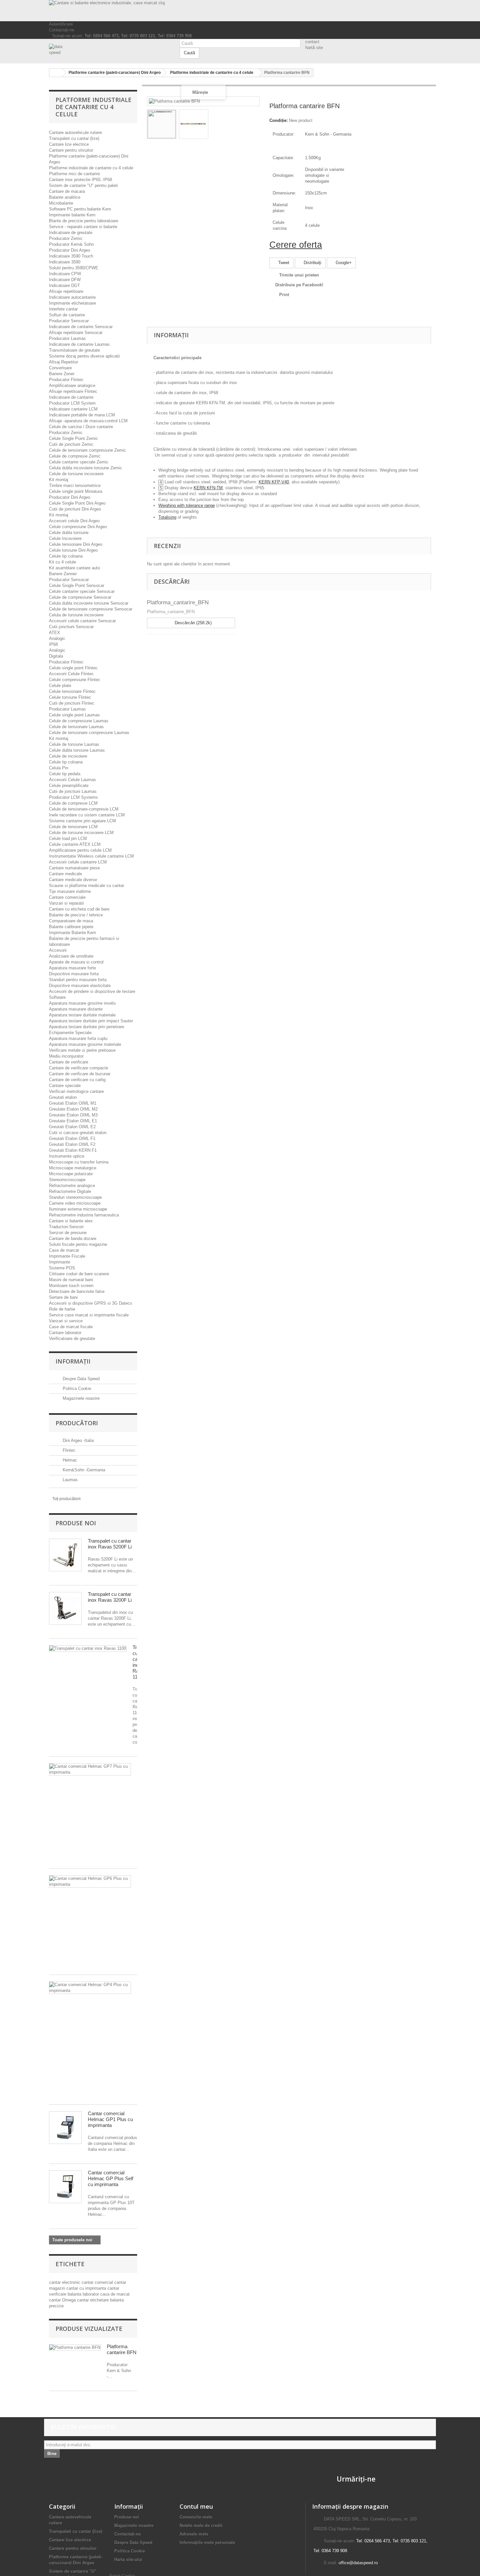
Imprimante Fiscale (67, 1256)
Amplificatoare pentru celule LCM (80, 850)
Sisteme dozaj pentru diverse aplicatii (84, 356)
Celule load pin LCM (68, 838)
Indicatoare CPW (65, 274)
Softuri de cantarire (67, 315)
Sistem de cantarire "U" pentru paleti (83, 185)
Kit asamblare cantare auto (74, 568)
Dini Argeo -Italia (78, 1440)
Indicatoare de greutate (71, 233)
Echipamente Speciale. (71, 1033)
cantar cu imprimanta (87, 2288)
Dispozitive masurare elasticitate (80, 986)
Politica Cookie (76, 1388)
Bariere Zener (62, 374)
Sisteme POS (62, 1268)
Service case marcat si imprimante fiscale (89, 1315)
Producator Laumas (67, 338)
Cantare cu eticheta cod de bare (79, 909)
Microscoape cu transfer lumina (79, 1162)
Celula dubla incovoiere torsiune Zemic (86, 468)
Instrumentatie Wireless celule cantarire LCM (91, 856)
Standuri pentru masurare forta (78, 980)
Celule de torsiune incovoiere (76, 474)
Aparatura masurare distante (76, 1009)
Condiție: (279, 120)
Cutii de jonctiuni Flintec (72, 703)
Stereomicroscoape (67, 1180)
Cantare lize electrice (69, 144)
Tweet (283, 263)
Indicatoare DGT (64, 285)
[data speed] (109, 50)
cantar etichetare (94, 2300)
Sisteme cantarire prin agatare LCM (82, 821)
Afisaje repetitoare (66, 291)
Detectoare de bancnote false (77, 1291)
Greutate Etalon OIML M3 (73, 1115)
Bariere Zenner (63, 574)
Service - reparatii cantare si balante (83, 227)
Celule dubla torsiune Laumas (77, 750)
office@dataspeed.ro (358, 2563)
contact (312, 42)
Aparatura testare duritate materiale (82, 1015)
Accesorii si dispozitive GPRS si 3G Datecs (91, 1303)
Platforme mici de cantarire (74, 174)
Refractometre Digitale (70, 1191)
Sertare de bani (63, 1297)
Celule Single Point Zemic (73, 438)
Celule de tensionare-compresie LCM (84, 809)
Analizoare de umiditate (71, 956)
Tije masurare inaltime (70, 891)
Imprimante (60, 1262)
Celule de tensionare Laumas (76, 727)
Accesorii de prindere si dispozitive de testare (92, 991)
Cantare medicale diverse (73, 880)
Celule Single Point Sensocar (77, 585)
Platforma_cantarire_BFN (178, 602)
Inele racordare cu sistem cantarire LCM (87, 815)
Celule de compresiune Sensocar (80, 597)
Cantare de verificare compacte (79, 1068)
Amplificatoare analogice (72, 385)
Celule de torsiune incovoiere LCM (81, 833)
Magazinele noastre (80, 1398)
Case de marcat (64, 1250)
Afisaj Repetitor (64, 362)
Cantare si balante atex (71, 1221)
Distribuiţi (312, 263)
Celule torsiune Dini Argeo (73, 550)
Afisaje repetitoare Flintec (73, 391)
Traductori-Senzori (66, 1227)
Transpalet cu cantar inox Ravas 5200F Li (110, 1544)
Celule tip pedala (65, 774)
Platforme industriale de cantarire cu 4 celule (91, 168)
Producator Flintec (66, 380)
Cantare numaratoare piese (74, 868)
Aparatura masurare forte (72, 968)
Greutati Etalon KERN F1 (73, 1150)
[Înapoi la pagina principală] (56, 73)
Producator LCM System (72, 403)
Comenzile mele (196, 2517)
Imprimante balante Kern (72, 215)
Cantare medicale (65, 874)
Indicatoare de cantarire (71, 397)
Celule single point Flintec (73, 668)
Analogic (57, 638)
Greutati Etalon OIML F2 (72, 1144)
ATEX (55, 633)
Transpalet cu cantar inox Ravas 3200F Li (110, 1597)
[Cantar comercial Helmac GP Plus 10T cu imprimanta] (65, 2187)
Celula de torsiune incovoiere (76, 615)
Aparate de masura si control (76, 962)
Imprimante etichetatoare (72, 303)
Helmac (69, 1460)
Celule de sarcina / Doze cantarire (81, 427)
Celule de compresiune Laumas (79, 721)
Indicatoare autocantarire (72, 297)
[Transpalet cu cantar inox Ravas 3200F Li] (65, 1608)
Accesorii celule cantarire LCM (78, 862)
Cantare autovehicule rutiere (75, 133)
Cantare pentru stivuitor (71, 150)
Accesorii (58, 950)
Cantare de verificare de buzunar (80, 1074)
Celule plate (60, 686)
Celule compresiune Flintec (75, 680)
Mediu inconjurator (66, 1056)
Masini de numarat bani (71, 1280)
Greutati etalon (63, 1097)
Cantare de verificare (69, 1062)
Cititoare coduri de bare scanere (79, 1274)
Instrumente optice (67, 1156)
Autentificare (61, 24)
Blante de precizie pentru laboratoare (84, 221)
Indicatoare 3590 (65, 262)
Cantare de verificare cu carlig (77, 1080)
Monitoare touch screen (71, 1286)
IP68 (53, 644)
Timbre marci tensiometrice (75, 485)
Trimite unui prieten (299, 275)
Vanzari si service (66, 1321)
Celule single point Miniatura (76, 491)
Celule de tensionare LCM (73, 827)
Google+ (343, 263)
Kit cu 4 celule (63, 562)
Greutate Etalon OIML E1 (73, 1121)
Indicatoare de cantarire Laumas (79, 344)
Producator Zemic (66, 238)
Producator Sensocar (69, 321)
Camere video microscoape (75, 1203)
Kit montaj (59, 480)
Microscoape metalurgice (73, 1168)
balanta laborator (84, 2294)
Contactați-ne (62, 30)
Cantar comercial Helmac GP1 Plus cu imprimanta (110, 2119)
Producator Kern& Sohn (71, 244)
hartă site (314, 48)
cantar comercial (98, 2282)
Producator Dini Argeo (70, 250)
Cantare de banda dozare (73, 1238)
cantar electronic (65, 2282)
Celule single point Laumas (74, 715)
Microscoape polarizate (71, 1174)
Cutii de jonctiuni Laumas (73, 791)
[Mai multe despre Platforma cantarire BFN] (75, 2348)
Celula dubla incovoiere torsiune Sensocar (89, 603)
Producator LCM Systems (73, 797)
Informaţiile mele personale (207, 2543)
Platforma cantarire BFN (122, 2349)
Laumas (70, 1480)
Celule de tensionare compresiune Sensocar (91, 609)
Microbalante (61, 203)
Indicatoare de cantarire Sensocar (81, 327)
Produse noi (76, 1523)
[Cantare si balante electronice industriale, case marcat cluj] (240, 11)
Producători (77, 1423)
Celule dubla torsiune (69, 533)
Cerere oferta (296, 245)
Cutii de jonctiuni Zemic (71, 444)
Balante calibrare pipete (71, 927)
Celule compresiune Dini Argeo (78, 527)
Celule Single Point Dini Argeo (77, 503)
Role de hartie (62, 1309)
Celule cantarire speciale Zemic (79, 462)
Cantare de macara (67, 191)
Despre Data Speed (80, 1379)
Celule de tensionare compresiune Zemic (88, 450)
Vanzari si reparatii (66, 903)
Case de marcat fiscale (71, 1327)
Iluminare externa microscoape (78, 1209)
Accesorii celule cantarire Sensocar (82, 621)
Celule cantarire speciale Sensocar (82, 591)
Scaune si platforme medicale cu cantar (87, 886)
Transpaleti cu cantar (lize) (74, 138)
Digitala (56, 656)
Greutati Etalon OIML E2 (72, 1127)
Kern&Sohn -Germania (83, 1470)
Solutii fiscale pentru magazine (78, 1244)
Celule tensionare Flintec (72, 691)
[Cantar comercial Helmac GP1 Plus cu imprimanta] (65, 2128)
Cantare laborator (65, 1333)
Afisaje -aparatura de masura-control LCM (88, 421)
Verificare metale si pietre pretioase (82, 1050)
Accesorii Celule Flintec (71, 674)
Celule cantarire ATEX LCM (75, 844)
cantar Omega (63, 2300)
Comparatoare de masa (71, 921)
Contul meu (196, 2506)
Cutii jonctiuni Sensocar (71, 627)
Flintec (68, 1450)
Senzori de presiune (68, 1233)
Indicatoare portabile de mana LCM (82, 415)
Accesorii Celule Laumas (72, 780)
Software (57, 997)
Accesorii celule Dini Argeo (74, 521)
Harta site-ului (128, 2559)
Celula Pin (59, 768)
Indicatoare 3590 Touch (71, 256)
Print (284, 295)
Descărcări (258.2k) (192, 623)
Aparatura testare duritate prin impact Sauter (91, 1021)
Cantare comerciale (67, 897)
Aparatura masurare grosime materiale (85, 1044)
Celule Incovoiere (65, 538)
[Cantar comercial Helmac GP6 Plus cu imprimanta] (90, 1882)
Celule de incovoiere (68, 756)
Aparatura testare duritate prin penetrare (87, 1027)
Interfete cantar (63, 309)
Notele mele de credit (201, 2526)
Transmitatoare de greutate (74, 350)
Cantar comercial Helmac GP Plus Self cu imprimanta (111, 2178)
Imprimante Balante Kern (72, 933)
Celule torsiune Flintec (70, 697)
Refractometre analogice (72, 1186)
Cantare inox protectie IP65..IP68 (80, 180)
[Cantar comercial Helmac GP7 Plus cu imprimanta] (90, 1769)
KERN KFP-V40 (274, 482)
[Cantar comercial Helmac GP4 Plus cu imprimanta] (90, 1988)
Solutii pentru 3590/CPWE (74, 268)
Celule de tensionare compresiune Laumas (89, 733)
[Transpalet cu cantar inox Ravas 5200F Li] (65, 1555)
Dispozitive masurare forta (74, 974)
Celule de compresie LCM (73, 803)
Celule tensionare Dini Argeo (76, 544)
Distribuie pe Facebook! (299, 285)
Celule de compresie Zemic (75, 456)
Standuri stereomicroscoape (75, 1197)
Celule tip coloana (66, 556)
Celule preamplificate (69, 786)
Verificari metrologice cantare (76, 1091)
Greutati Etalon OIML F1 (72, 1138)
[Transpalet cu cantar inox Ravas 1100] (88, 1648)
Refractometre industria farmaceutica (84, 1215)
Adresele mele (194, 2534)
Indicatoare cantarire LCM (73, 409)
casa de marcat (115, 2294)
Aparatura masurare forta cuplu (78, 1038)
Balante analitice (65, 197)
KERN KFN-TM (208, 488)
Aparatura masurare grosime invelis (82, 1003)
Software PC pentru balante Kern (80, 209)
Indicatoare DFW (65, 280)
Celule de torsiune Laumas (74, 744)
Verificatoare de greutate (72, 1338)
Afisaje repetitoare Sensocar (76, 333)
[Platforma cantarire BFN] (162, 124)
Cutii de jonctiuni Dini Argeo (75, 509)
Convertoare (60, 368)
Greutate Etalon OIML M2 (73, 1109)
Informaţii (73, 1361)
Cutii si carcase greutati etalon (78, 1133)
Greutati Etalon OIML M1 (73, 1103)
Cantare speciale (65, 1086)
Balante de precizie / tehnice (76, 915)
